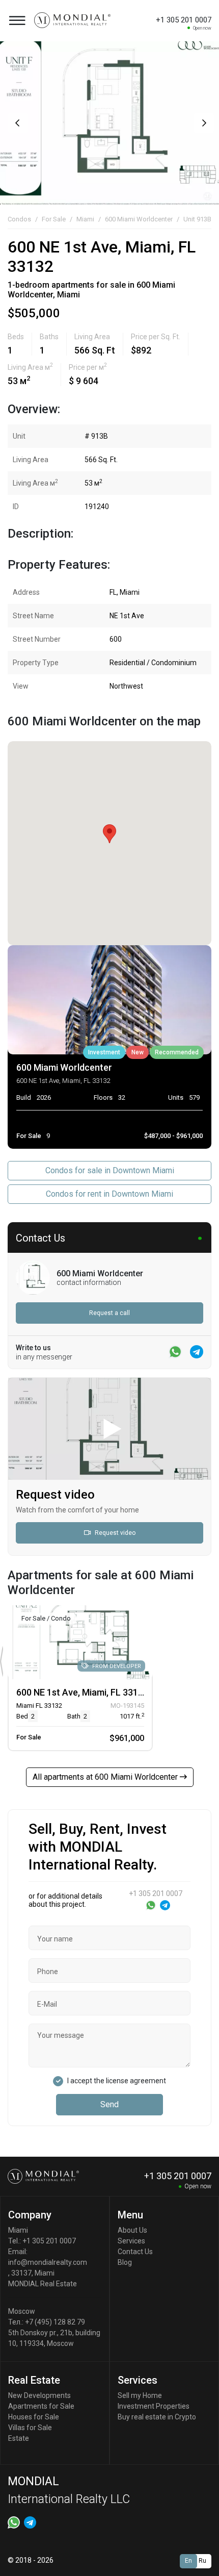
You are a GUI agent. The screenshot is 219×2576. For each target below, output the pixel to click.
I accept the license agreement (117, 2081)
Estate (19, 2438)
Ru (202, 2561)
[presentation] (17, 123)
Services (131, 2241)
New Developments (39, 2395)
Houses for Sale (34, 2417)
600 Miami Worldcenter (139, 219)
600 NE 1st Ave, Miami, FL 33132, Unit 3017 (104, 1692)
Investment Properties (154, 2406)
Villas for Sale (30, 2428)
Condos (19, 219)
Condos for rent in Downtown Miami (109, 1194)
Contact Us (135, 2252)
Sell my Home (140, 2395)
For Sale (54, 219)
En (188, 2561)
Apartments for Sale (41, 2406)
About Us (132, 2230)
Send (109, 2104)
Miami (85, 219)
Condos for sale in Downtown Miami (110, 1170)
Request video (114, 1533)
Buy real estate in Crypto (157, 2417)
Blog (125, 2262)
